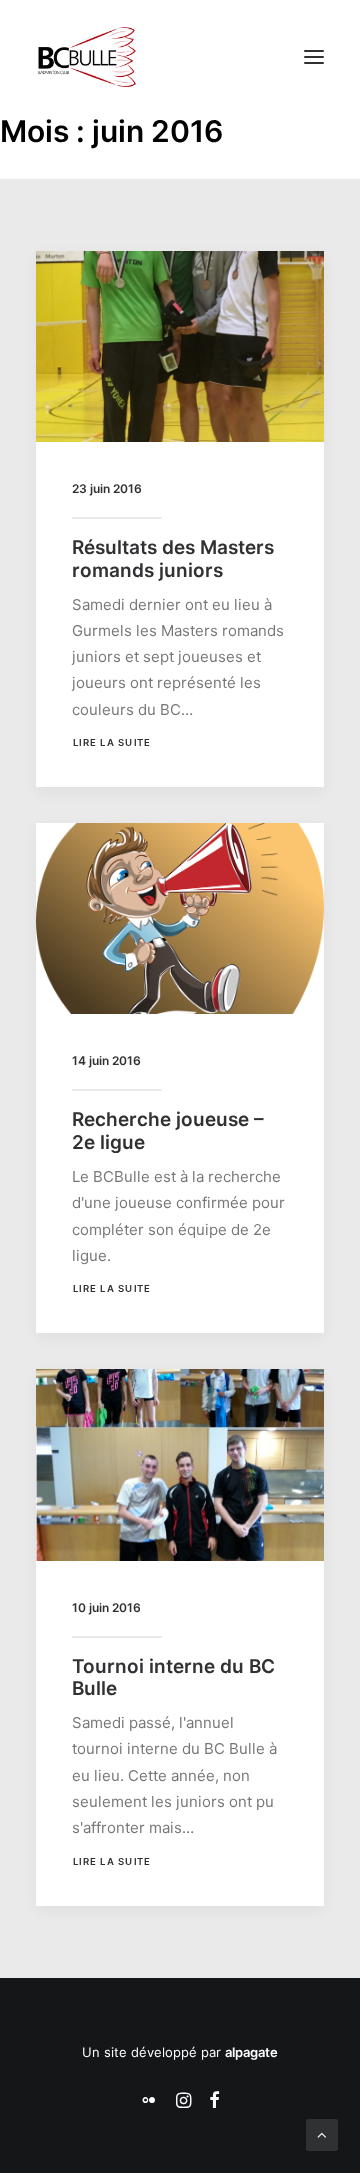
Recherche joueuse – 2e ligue (168, 1131)
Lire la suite (112, 743)
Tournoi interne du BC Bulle (173, 1678)
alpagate (251, 2052)
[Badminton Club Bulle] (86, 57)
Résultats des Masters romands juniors (173, 559)
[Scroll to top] (322, 2133)
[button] (314, 57)
